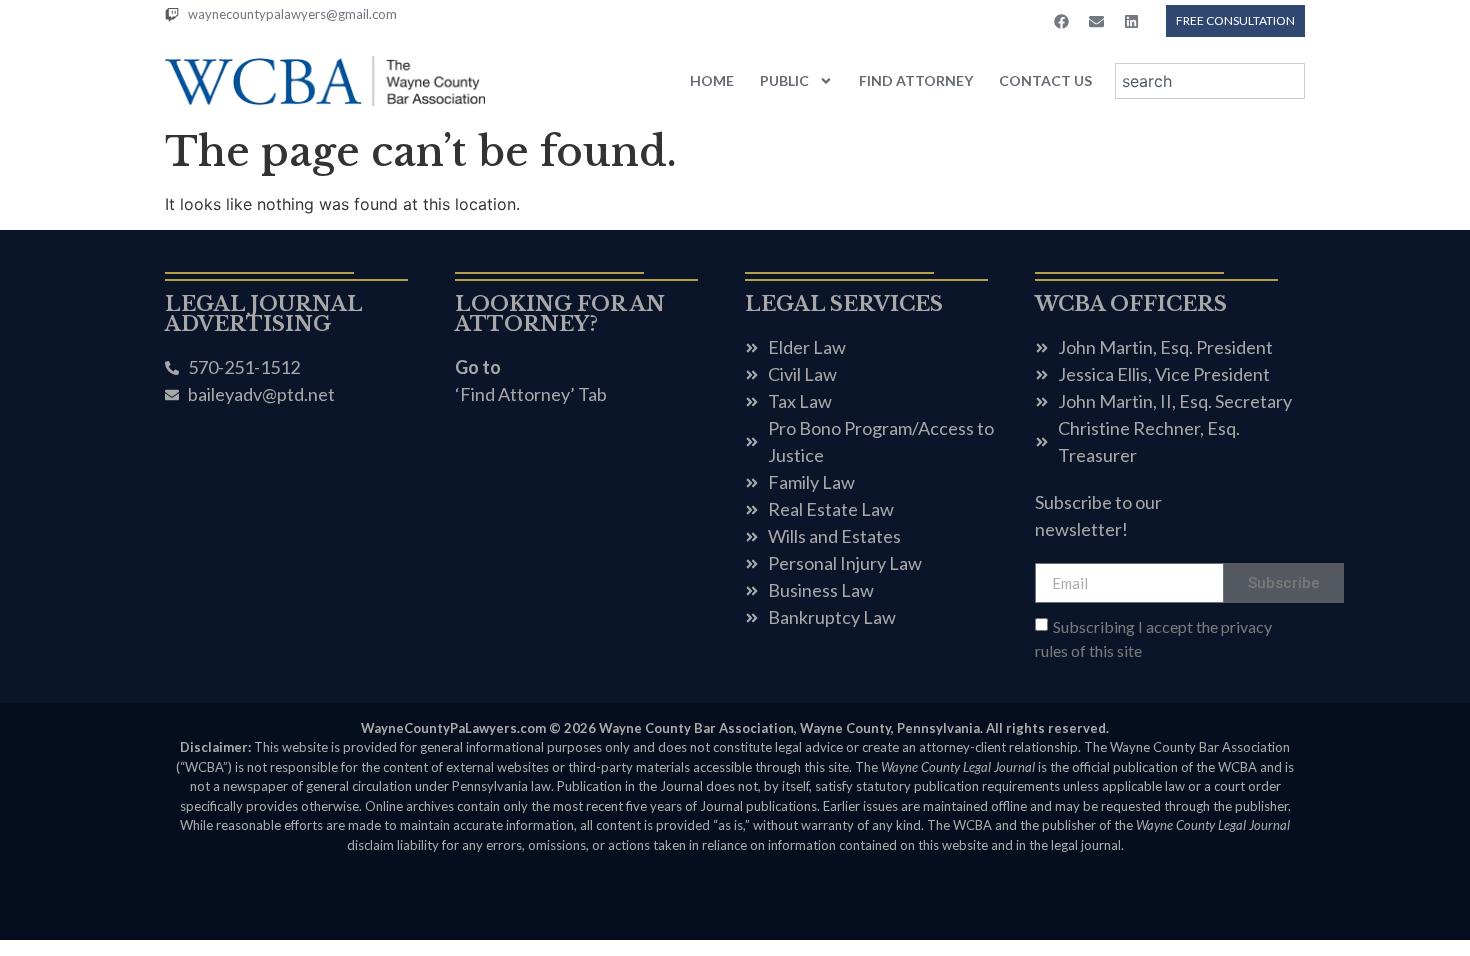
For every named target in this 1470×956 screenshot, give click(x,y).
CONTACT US (1045, 80)
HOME (712, 80)
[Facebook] (1061, 21)
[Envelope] (1096, 21)
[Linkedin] (1131, 21)
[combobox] (1210, 81)
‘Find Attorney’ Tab (531, 394)
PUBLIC (784, 80)
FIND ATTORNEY (916, 80)
